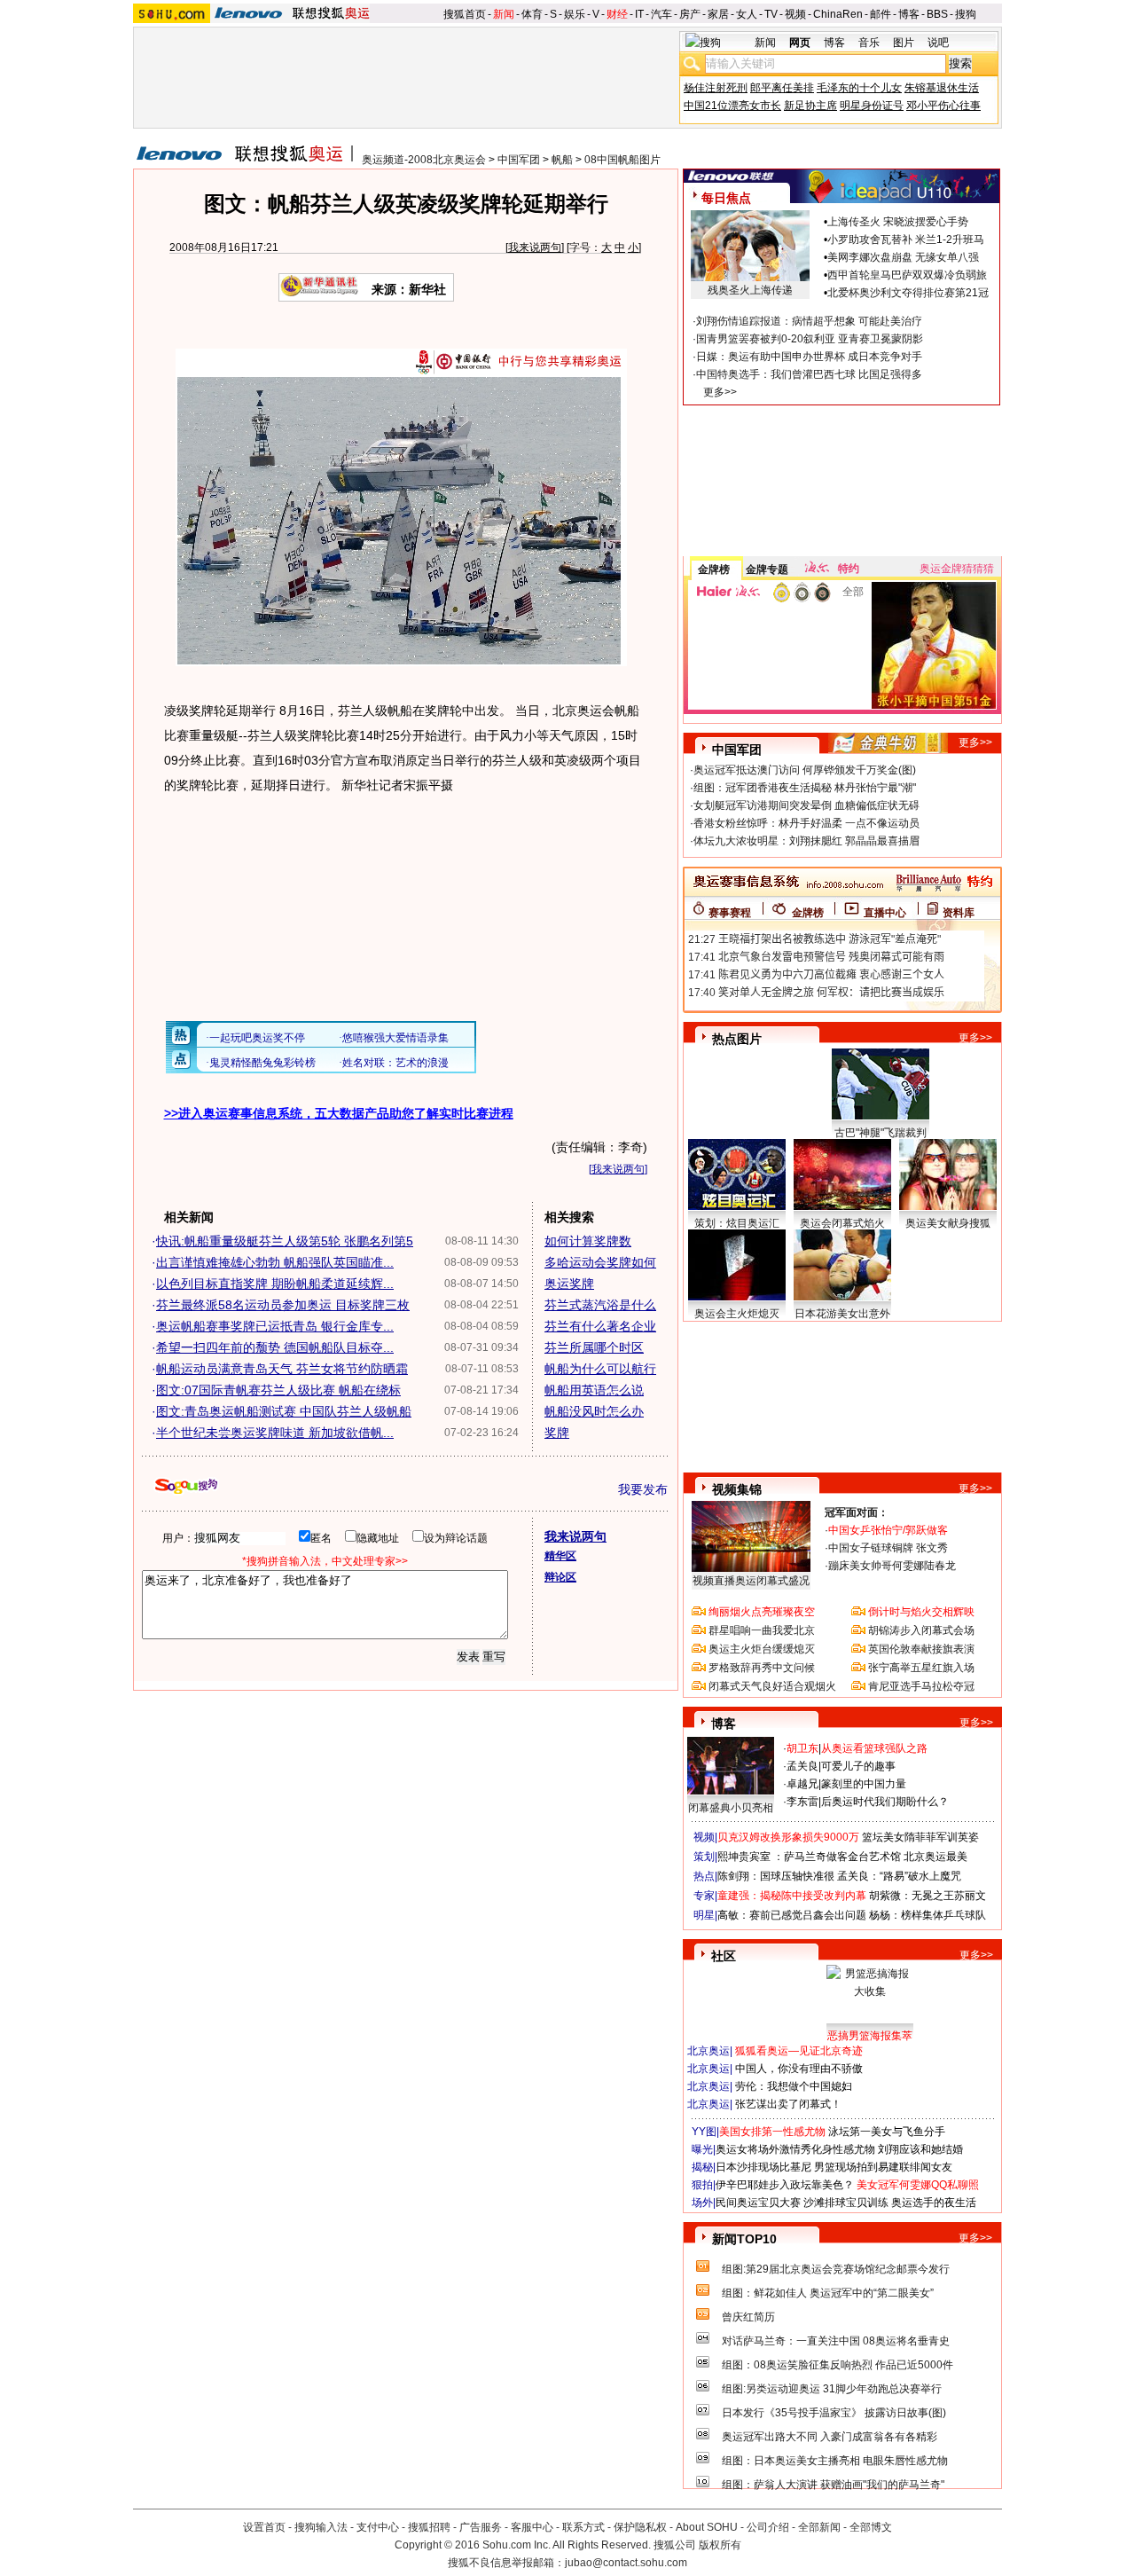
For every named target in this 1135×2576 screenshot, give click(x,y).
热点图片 (737, 1039)
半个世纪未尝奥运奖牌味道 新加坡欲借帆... (275, 1433)
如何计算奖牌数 (588, 1241)
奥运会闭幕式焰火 (842, 1223)
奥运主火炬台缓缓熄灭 (762, 1649)
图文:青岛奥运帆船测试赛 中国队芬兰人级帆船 (284, 1411)
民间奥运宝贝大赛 (758, 2203)
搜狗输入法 (321, 2527)
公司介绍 (768, 2527)
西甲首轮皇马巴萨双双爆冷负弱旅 (907, 275)
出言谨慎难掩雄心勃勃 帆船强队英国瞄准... (275, 1262)
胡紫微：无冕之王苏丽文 (928, 1896)
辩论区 (560, 1577)
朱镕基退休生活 (942, 88)
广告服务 (481, 2527)
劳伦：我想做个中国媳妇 (794, 2086)
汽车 (661, 14)
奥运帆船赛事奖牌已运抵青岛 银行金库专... (275, 1326)
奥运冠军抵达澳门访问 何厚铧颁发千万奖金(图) (805, 770)
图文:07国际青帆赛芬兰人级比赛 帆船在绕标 (278, 1390)
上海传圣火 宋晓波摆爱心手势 (898, 222)
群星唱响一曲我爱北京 (762, 1630)
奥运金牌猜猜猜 (957, 569)
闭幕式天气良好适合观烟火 (772, 1686)
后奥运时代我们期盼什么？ (885, 1802)
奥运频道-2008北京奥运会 (424, 160)
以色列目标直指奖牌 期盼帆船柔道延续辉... (275, 1284)
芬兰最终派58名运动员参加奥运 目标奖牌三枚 (283, 1305)
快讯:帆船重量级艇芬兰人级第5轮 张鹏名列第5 (285, 1241)
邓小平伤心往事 (943, 106)
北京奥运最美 (935, 1857)
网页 (800, 43)
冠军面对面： (857, 1512)
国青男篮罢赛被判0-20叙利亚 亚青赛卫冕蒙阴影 (810, 339)
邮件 (881, 14)
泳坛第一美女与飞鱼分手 (887, 2132)
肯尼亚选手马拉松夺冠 (921, 1686)
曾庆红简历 (748, 2317)
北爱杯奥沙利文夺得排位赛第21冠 (908, 293)
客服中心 (532, 2527)
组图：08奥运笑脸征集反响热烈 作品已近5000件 (838, 2365)
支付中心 (378, 2527)
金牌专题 (767, 569)
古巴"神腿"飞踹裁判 (881, 1133)
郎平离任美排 (782, 88)
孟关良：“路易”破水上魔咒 (899, 1876)
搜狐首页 (465, 14)
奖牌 (557, 1433)
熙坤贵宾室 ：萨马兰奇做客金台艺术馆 (809, 1857)
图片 (904, 43)
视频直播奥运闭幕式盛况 (751, 1581)
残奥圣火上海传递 (750, 290)
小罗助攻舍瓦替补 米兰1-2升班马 (906, 240)
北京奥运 (708, 2051)
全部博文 (871, 2527)
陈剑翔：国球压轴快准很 (776, 1876)
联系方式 (583, 2527)
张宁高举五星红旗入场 (921, 1668)
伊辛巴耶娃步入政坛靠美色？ (785, 2185)
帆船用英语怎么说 (594, 1390)
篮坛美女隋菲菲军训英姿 (920, 1837)
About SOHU (707, 2527)
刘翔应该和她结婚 (920, 2149)
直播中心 (885, 913)
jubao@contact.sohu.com (626, 2563)
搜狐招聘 (429, 2527)
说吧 (938, 43)
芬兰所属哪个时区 (594, 1347)
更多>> (720, 392)
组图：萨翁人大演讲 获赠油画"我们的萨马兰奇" (833, 2485)
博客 (909, 14)
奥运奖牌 (569, 1284)
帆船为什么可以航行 (600, 1369)
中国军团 (519, 160)
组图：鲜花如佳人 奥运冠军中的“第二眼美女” (828, 2293)
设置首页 (264, 2527)
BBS (937, 14)
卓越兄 (802, 1784)
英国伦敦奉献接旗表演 (921, 1649)
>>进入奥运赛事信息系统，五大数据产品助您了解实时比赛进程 (339, 1113)
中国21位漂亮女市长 (732, 106)
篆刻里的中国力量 (864, 1784)
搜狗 (966, 14)
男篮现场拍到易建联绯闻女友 (883, 2167)
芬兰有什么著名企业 (600, 1326)
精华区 (560, 1556)
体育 (532, 14)
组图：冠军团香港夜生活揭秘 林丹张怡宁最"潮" (805, 788)
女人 (747, 14)
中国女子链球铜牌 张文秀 (888, 1548)
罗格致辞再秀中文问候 (762, 1668)
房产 (690, 14)
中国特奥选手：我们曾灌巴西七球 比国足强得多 (809, 374)
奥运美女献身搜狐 (948, 1223)
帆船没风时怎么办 (594, 1411)
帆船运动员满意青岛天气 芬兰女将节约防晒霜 (282, 1369)
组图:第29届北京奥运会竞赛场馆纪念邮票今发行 (836, 2269)
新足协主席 (810, 106)
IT (639, 14)
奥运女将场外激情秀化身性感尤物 (795, 2149)
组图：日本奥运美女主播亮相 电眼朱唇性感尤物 (835, 2461)
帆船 (562, 160)
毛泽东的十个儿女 (859, 88)
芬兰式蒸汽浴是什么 (600, 1305)
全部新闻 (819, 2527)
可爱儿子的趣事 (858, 1766)
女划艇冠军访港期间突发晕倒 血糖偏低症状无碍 (806, 805)
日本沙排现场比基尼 (763, 2167)
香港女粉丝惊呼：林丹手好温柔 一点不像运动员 (806, 823)
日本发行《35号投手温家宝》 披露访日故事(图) (834, 2413)
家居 (718, 14)
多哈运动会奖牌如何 (600, 1262)
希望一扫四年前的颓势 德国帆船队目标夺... (275, 1347)
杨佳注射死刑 (716, 88)
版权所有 (720, 2545)
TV (771, 14)
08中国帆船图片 (622, 160)
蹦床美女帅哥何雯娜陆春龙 (892, 1566)
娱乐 (575, 14)
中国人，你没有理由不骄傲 (799, 2069)
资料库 (959, 913)
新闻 (504, 14)
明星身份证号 (872, 106)
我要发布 (643, 1489)
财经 (617, 14)
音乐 (869, 43)
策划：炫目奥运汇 (737, 1223)
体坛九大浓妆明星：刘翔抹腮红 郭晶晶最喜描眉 (806, 841)
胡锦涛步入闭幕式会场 (921, 1630)
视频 (795, 14)
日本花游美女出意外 (842, 1314)
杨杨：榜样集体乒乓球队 (928, 1915)
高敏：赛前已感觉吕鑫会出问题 (792, 1915)
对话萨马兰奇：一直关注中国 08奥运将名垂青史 (836, 2341)
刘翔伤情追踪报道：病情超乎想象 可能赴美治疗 (809, 321)
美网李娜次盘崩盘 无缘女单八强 (903, 257)
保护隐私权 (640, 2527)
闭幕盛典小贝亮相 (731, 1808)
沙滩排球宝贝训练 (846, 2203)
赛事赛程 (730, 913)
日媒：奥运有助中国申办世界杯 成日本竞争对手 (809, 357)
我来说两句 (535, 247)
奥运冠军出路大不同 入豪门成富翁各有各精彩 (830, 2437)
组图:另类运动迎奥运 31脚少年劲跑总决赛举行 (832, 2389)
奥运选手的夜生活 (934, 2203)
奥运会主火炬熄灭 (737, 1314)
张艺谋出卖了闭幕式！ (788, 2104)
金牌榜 (714, 569)
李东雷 (802, 1802)
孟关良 (802, 1766)
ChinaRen (838, 14)
